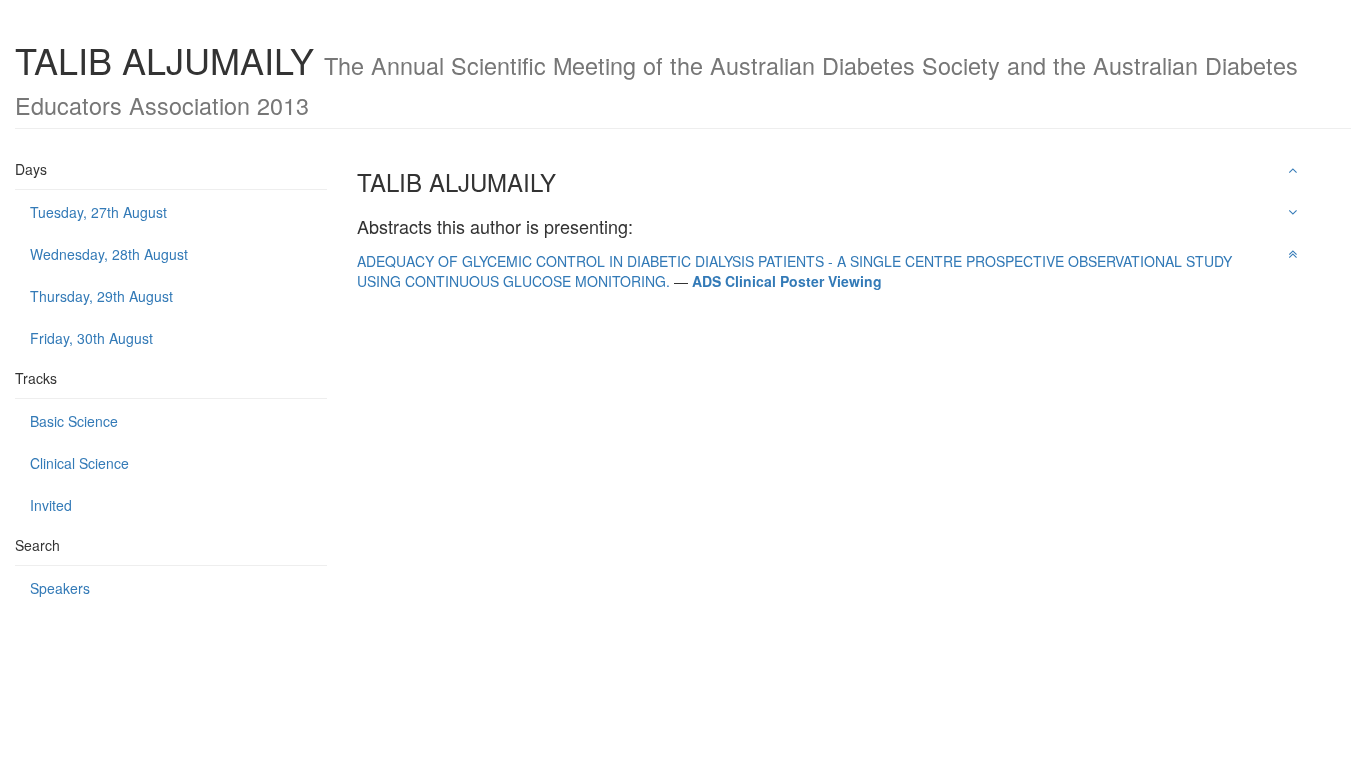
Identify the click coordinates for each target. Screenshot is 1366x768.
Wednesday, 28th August (109, 254)
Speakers (60, 588)
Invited (51, 505)
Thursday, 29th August (101, 296)
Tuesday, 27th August (98, 212)
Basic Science (74, 421)
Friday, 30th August (91, 338)
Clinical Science (79, 463)
